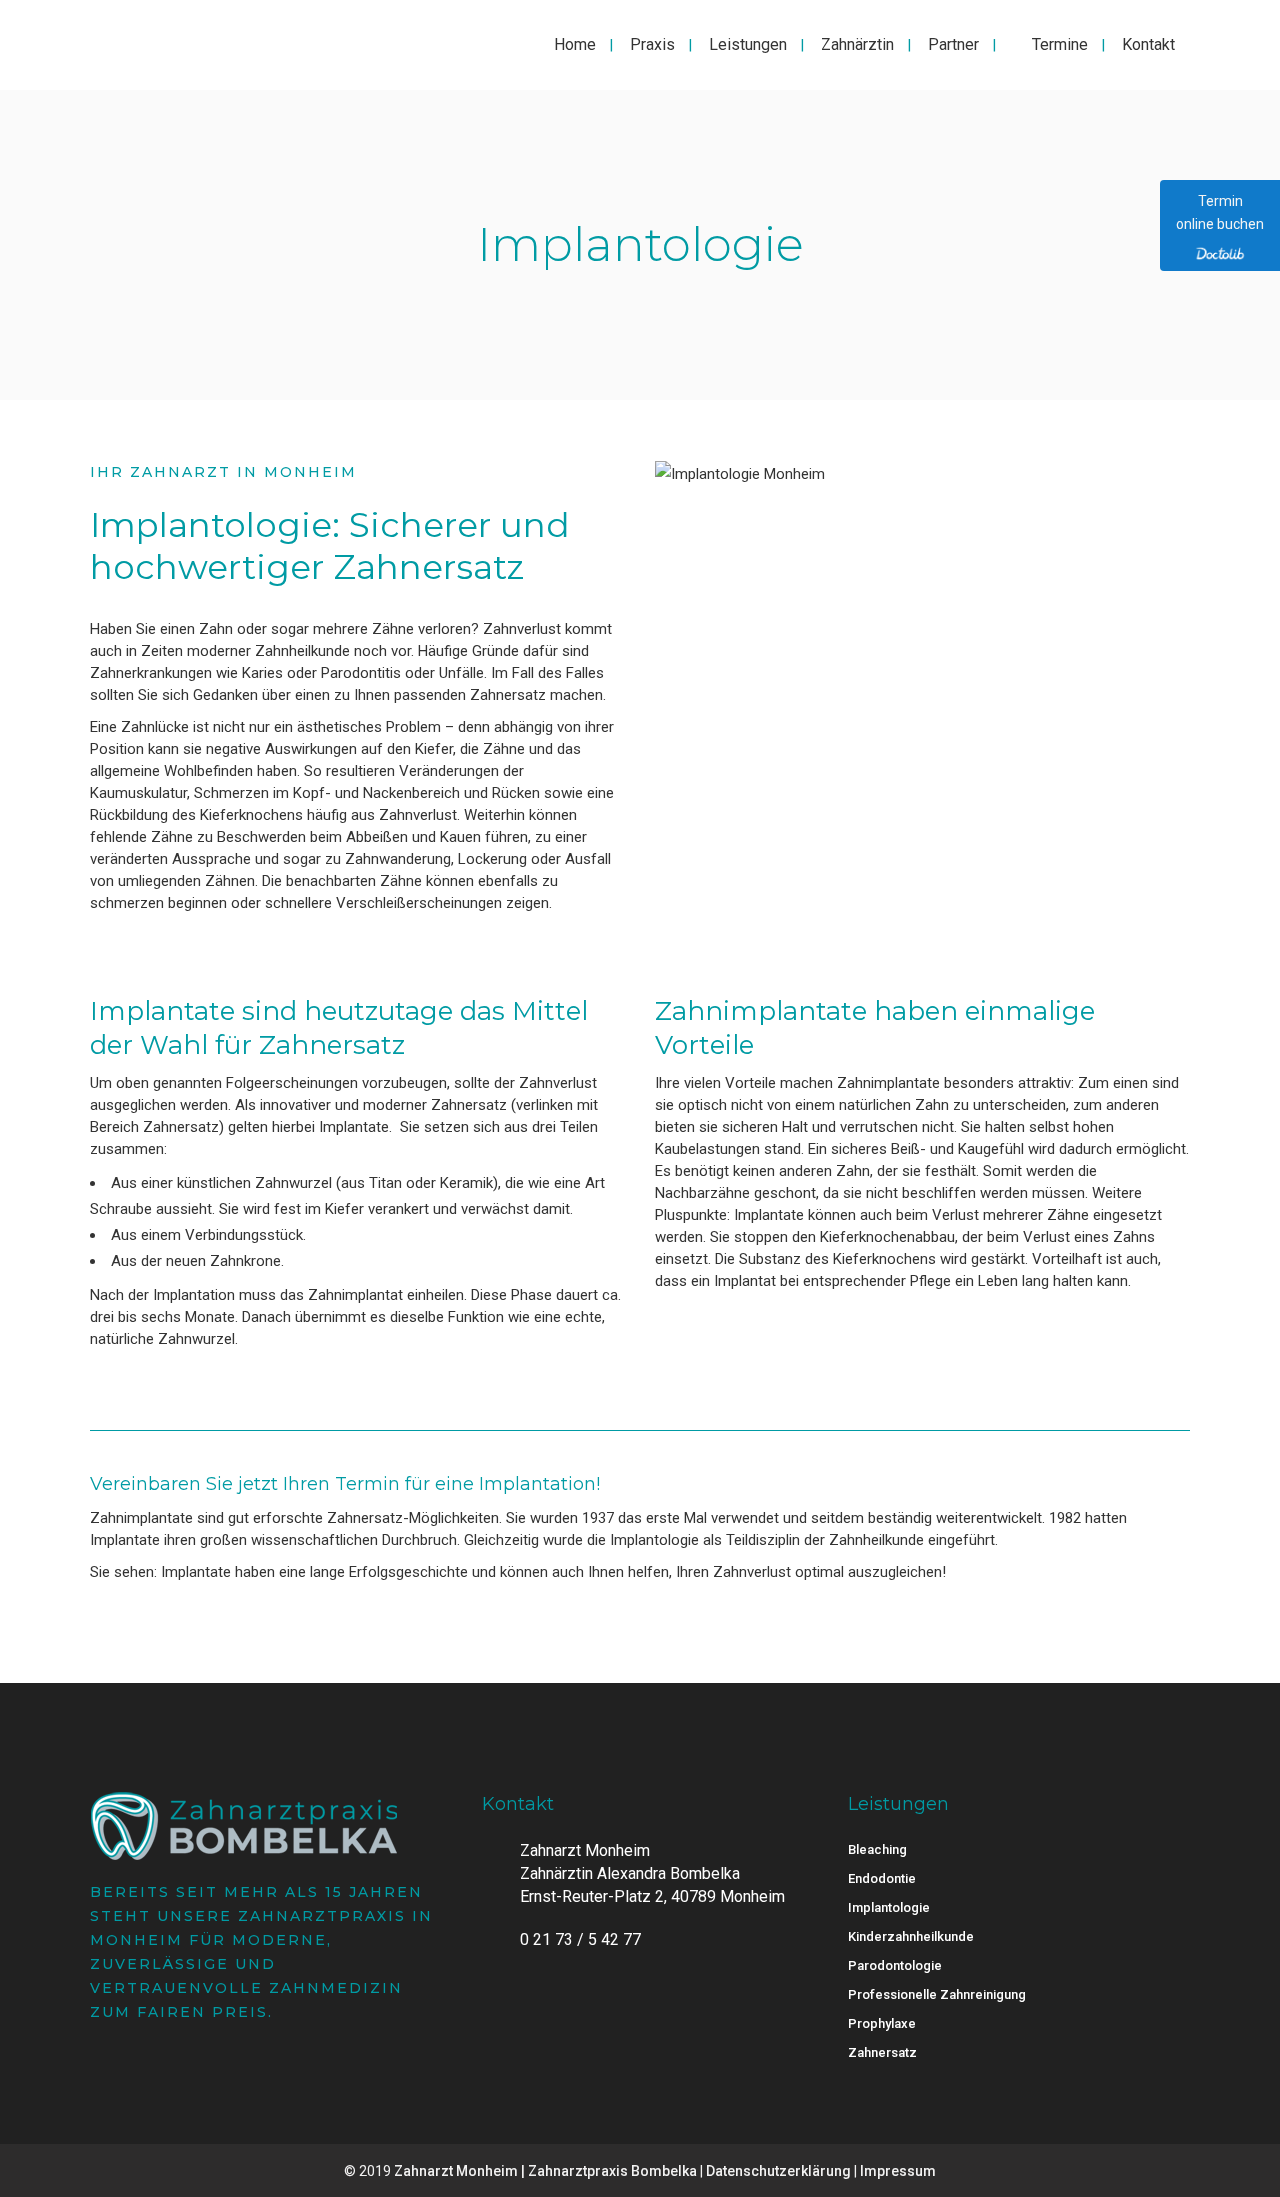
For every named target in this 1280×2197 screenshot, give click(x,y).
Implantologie (889, 1907)
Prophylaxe (882, 2023)
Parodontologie (895, 1965)
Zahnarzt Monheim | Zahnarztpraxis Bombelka (545, 2171)
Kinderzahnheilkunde (911, 1936)
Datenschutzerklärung (778, 2171)
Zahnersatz (882, 2052)
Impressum (898, 2171)
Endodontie (882, 1878)
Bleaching (877, 1849)
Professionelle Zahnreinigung (937, 1994)
